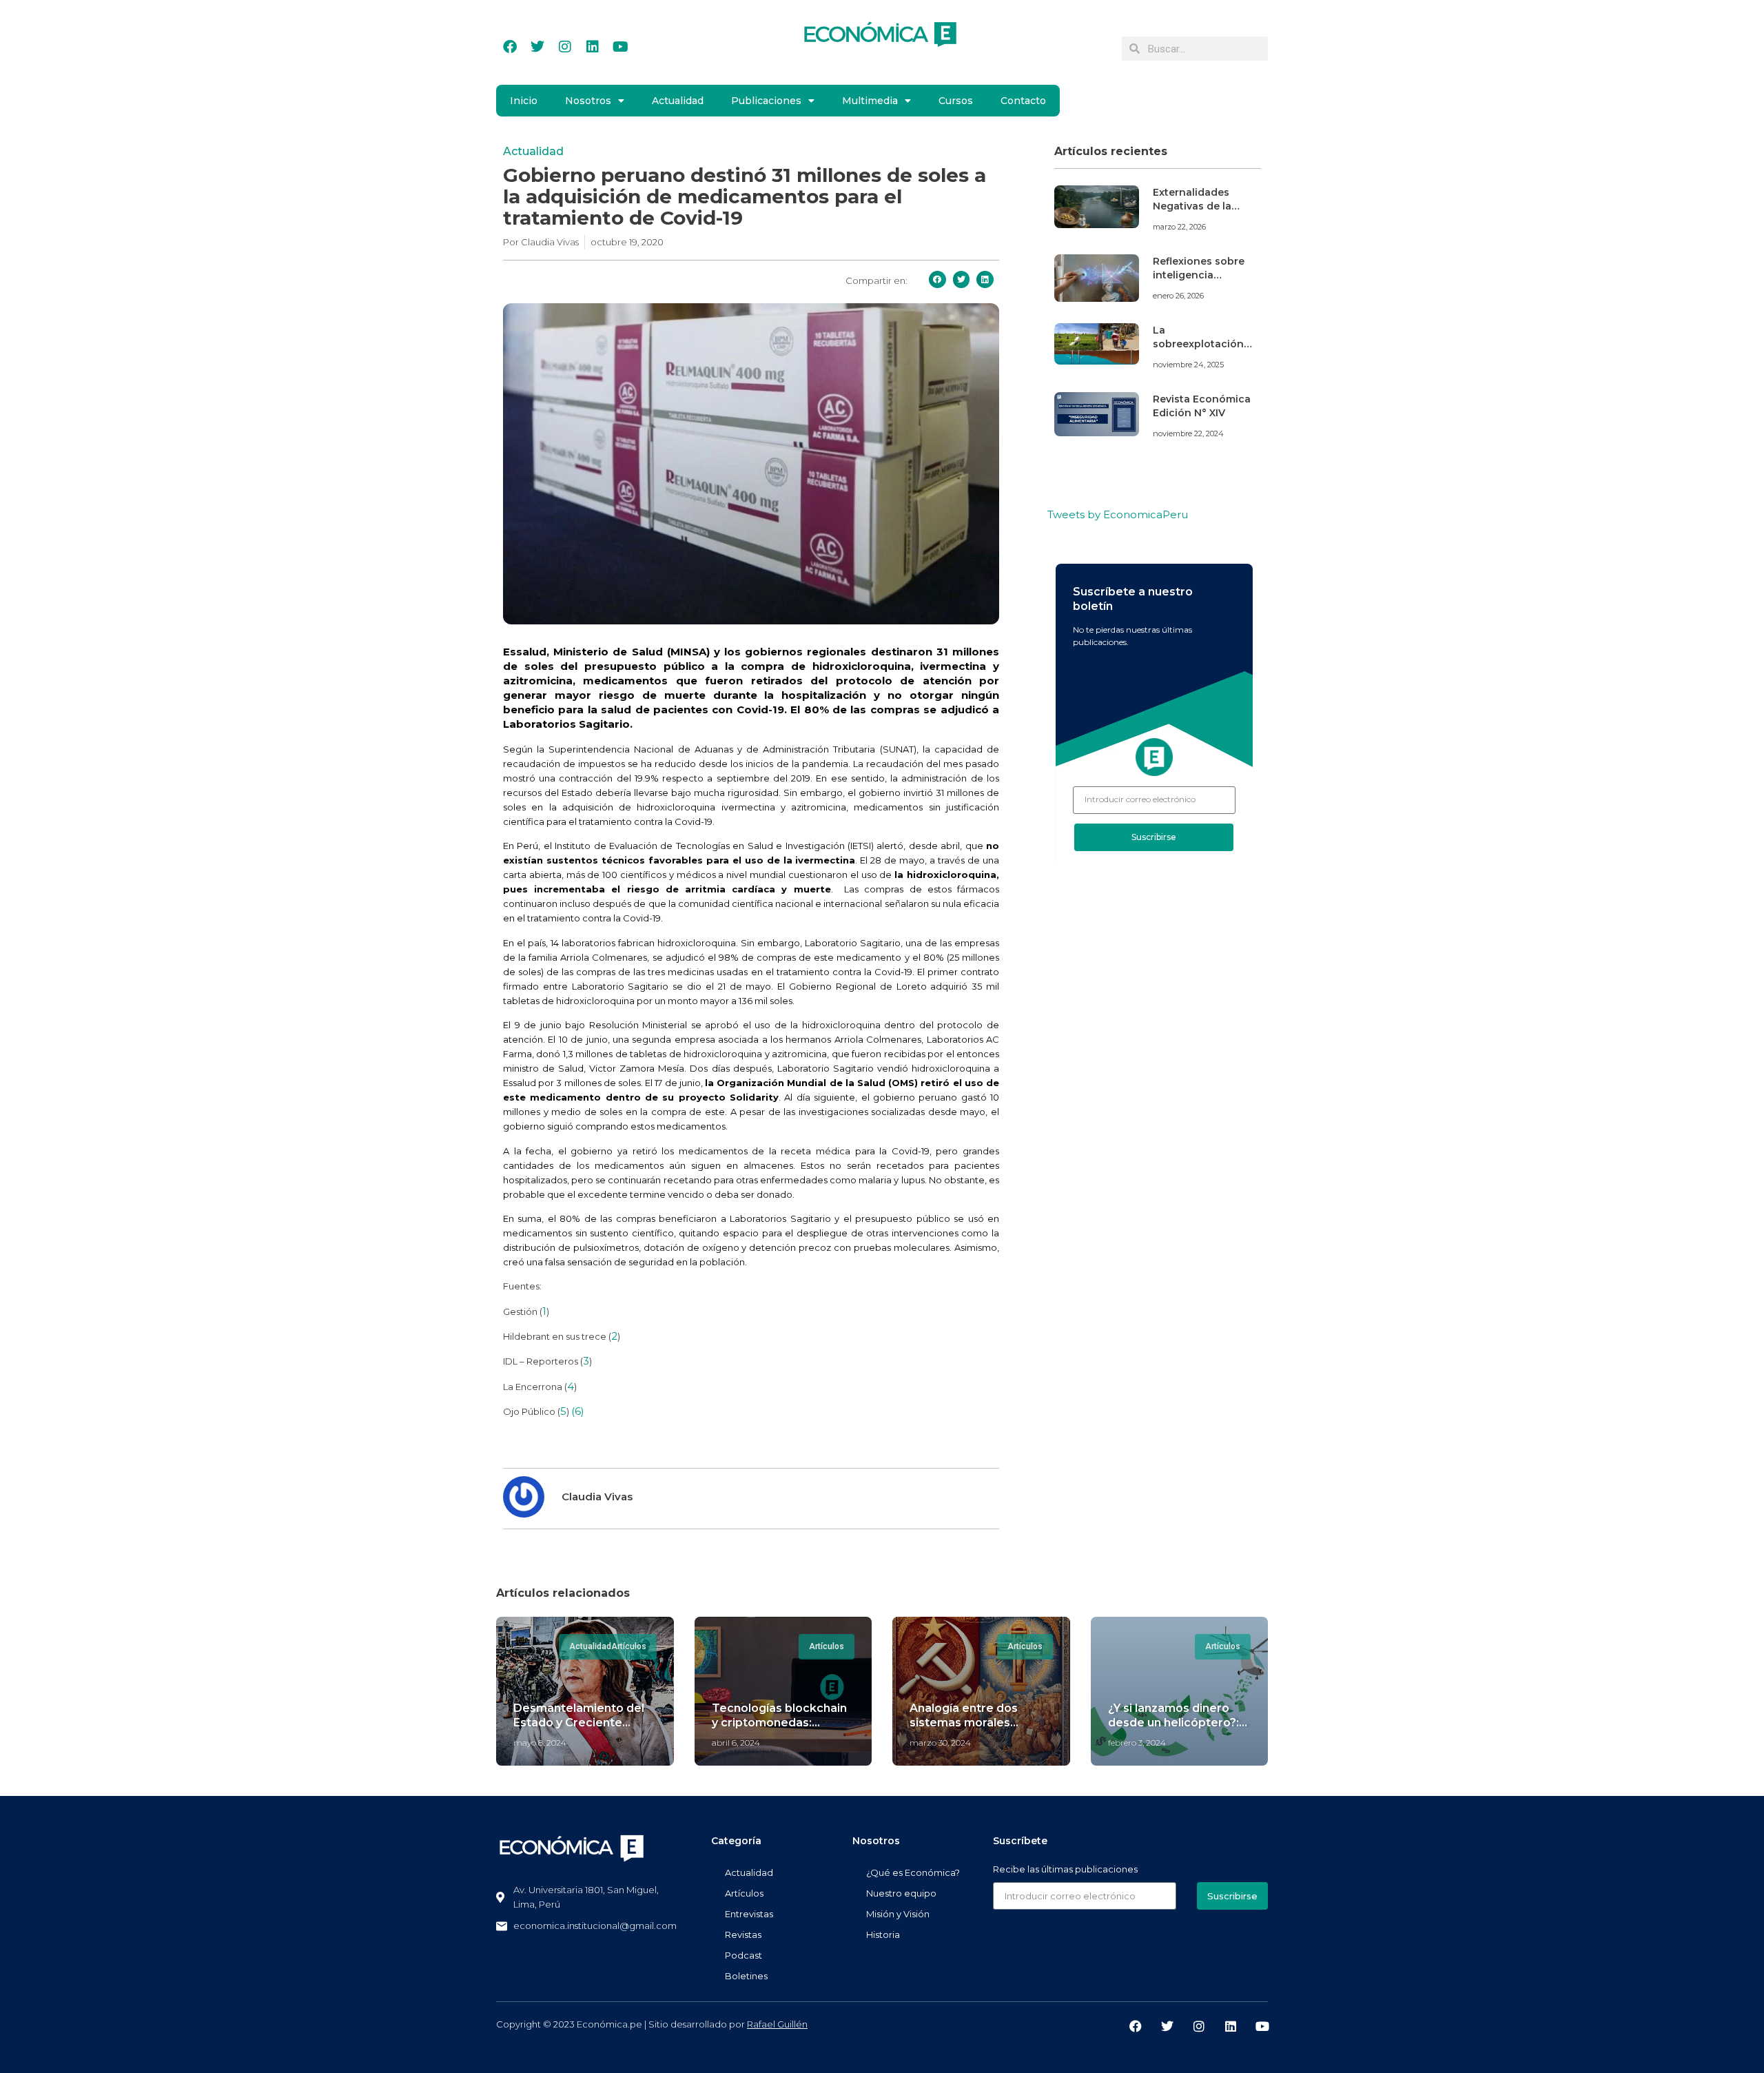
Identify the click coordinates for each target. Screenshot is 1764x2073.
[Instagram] (565, 47)
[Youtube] (620, 47)
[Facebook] (510, 47)
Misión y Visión (898, 1914)
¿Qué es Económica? (913, 1872)
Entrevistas (749, 1914)
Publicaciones (766, 101)
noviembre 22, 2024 (1188, 433)
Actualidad (678, 101)
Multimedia (870, 101)
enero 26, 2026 (1178, 296)
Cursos (956, 101)
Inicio (524, 101)
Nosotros (588, 101)
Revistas (743, 1934)
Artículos (744, 1893)
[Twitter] (537, 47)
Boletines (746, 1976)
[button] (937, 279)
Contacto (1023, 101)
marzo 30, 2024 (940, 1743)
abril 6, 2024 (736, 1743)
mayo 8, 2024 (540, 1743)
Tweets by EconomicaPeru (1118, 514)
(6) (578, 1411)
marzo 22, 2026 (1179, 227)
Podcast (743, 1955)
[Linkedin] (593, 47)
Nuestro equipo (901, 1893)
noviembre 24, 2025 (1188, 365)
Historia (883, 1934)
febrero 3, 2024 (1137, 1743)
